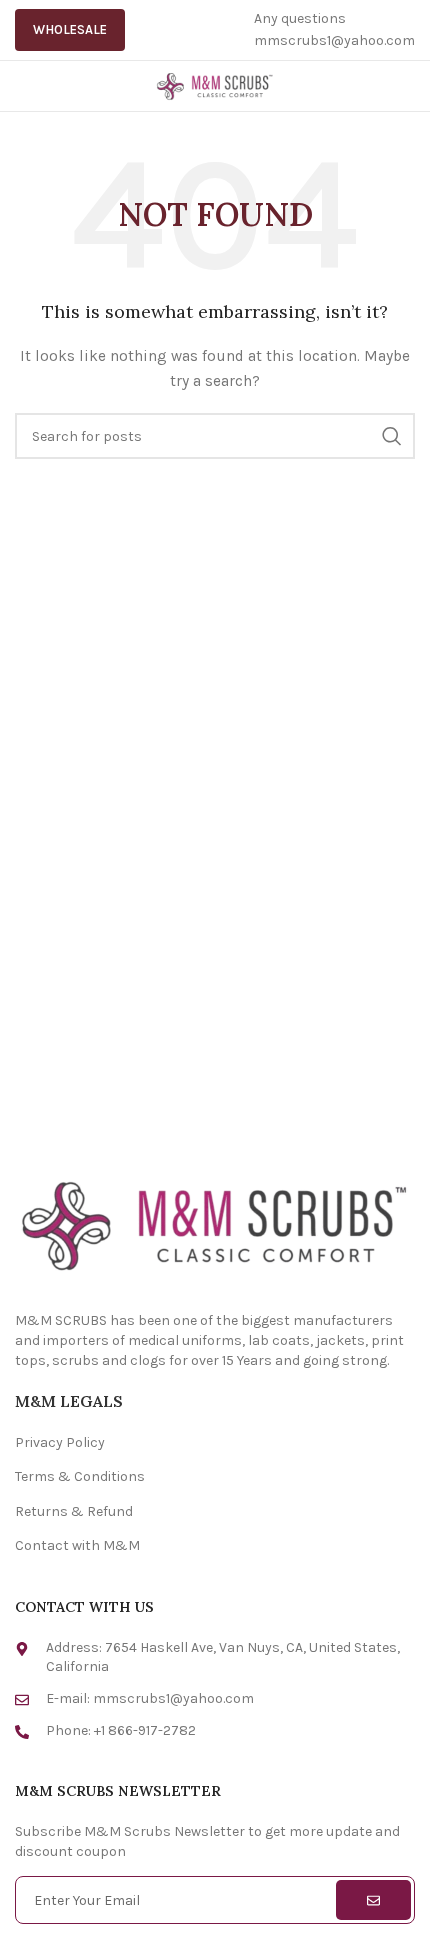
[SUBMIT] (373, 1900)
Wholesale (70, 29)
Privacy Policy (60, 1442)
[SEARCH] (392, 436)
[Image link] (215, 1223)
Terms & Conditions (80, 1476)
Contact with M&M (77, 1545)
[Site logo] (215, 84)
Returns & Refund (74, 1511)
